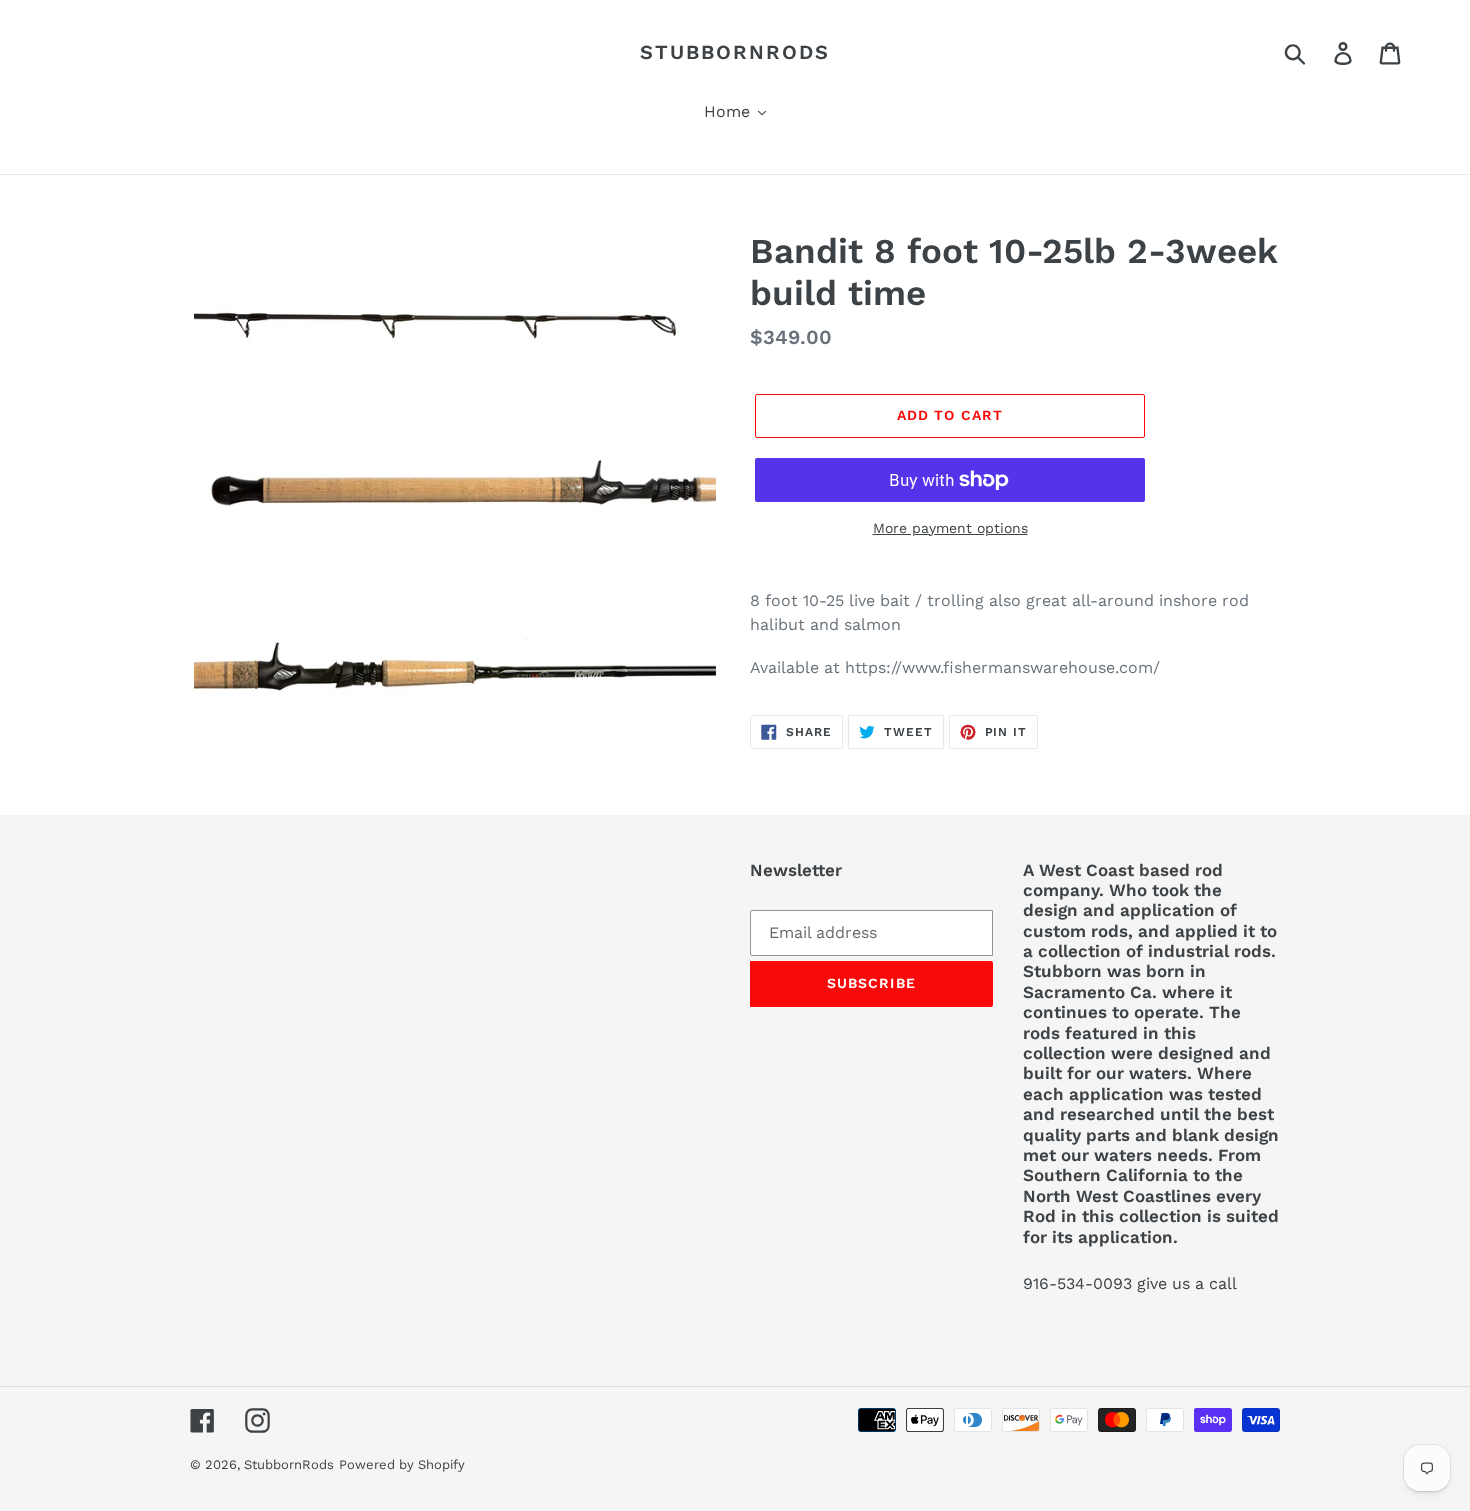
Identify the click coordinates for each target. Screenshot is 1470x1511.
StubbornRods (735, 52)
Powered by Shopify (402, 1464)
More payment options (950, 528)
